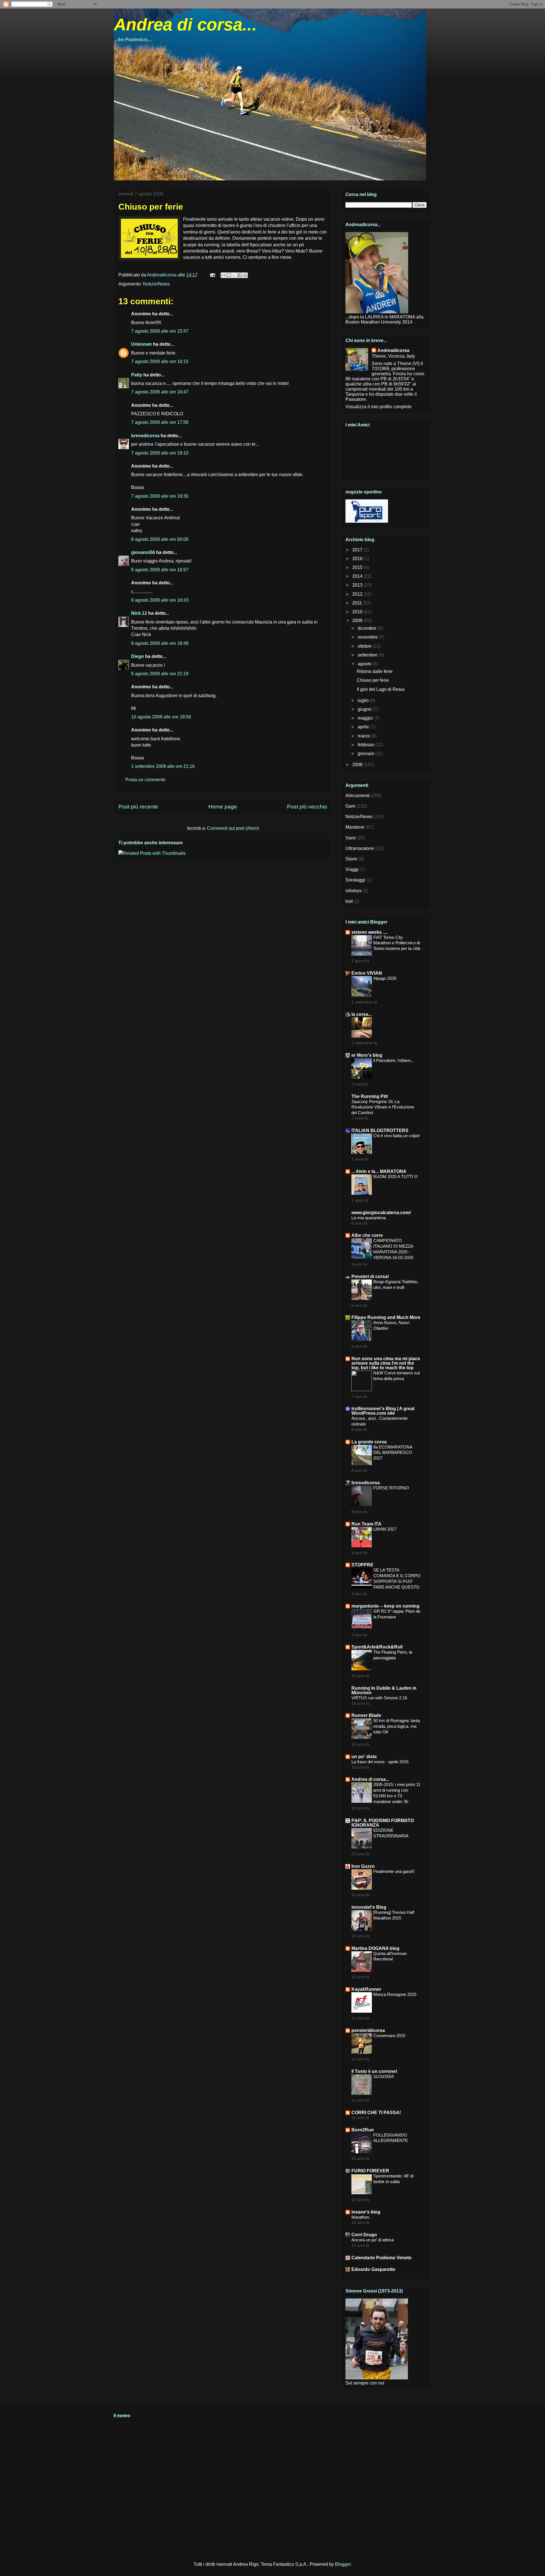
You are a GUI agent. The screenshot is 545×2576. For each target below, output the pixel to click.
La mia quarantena (369, 1218)
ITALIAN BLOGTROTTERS (380, 1130)
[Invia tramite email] (223, 275)
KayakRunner (366, 1989)
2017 (358, 550)
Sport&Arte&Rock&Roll (377, 1647)
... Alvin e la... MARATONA (379, 1171)
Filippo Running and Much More (386, 1317)
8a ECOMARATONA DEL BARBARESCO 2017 (393, 1453)
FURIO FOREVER (370, 2171)
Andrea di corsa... (185, 25)
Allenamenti (358, 796)
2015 (358, 567)
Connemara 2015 (389, 2036)
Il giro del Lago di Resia (381, 689)
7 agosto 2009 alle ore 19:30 (160, 496)
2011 (358, 603)
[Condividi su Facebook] (240, 275)
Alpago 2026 (385, 978)
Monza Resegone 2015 (395, 1994)
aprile (364, 727)
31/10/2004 (383, 2076)
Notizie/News (156, 284)
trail (349, 901)
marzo (364, 736)
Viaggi (352, 869)
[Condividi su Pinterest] (245, 275)
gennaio (366, 754)
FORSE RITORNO (391, 1488)
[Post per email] (212, 275)
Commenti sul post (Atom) (233, 828)
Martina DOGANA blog (375, 1948)
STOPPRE (362, 1565)
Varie (351, 838)
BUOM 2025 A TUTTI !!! (395, 1177)
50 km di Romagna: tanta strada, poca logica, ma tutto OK (397, 1726)
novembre (368, 637)
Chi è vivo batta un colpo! (397, 1136)
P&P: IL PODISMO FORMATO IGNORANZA (383, 1823)
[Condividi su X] (234, 275)
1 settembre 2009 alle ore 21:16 (163, 766)
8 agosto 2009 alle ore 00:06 (160, 539)
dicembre (368, 628)
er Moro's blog (367, 1055)
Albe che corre (367, 1235)
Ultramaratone (360, 848)
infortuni (354, 891)
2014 (358, 576)
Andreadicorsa (393, 350)
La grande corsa (369, 1442)
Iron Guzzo (363, 1866)
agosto (365, 664)
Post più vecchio (307, 807)
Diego (138, 656)
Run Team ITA (366, 1524)
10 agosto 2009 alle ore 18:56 (161, 717)
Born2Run (363, 2130)
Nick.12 (139, 613)
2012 (358, 594)
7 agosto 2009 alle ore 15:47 (160, 331)
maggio (366, 718)
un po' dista (364, 1757)
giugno (365, 709)
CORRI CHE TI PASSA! (376, 2113)
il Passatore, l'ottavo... (394, 1060)
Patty (137, 375)
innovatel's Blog (369, 1907)
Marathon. (361, 2217)
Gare (350, 806)
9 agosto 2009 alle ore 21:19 (160, 674)
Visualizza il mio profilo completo (379, 407)
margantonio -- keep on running (385, 1606)
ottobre (365, 646)
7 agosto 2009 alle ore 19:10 (160, 453)
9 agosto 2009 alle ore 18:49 (160, 643)
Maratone (355, 827)
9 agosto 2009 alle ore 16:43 (160, 600)
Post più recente (138, 807)
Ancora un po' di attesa (373, 2240)
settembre (368, 655)
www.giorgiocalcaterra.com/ (381, 1213)
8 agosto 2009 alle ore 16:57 (160, 570)
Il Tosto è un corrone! (374, 2071)
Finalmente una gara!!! (394, 1871)
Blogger (343, 2564)
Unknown (142, 344)
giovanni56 (143, 552)
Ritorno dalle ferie (375, 671)
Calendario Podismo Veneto (381, 2258)
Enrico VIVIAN (367, 973)
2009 (358, 621)
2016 (358, 559)
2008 (358, 765)
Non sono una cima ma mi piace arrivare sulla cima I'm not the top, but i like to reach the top (386, 1363)
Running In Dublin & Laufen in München (384, 1690)
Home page (223, 807)
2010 (358, 612)
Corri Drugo (364, 2235)
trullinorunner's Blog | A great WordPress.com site (383, 1411)
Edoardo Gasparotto (373, 2269)
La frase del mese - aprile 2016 (380, 1762)
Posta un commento (145, 780)
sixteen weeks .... (369, 932)
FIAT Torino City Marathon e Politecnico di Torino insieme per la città (397, 943)
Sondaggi (355, 880)
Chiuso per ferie (373, 680)
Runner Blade (366, 1715)
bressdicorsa (145, 436)
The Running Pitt (370, 1096)
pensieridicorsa (368, 2030)
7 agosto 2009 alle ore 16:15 (160, 361)
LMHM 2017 (385, 1529)
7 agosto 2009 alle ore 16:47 (160, 392)
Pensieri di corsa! (370, 1276)
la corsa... (362, 1014)
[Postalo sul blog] (229, 275)
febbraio (366, 745)
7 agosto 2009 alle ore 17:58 (160, 422)
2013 (358, 585)
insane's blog (366, 2212)
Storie (351, 859)
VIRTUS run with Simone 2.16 (379, 1698)
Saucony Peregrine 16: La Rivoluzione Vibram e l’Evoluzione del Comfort (383, 1107)
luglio (364, 700)
